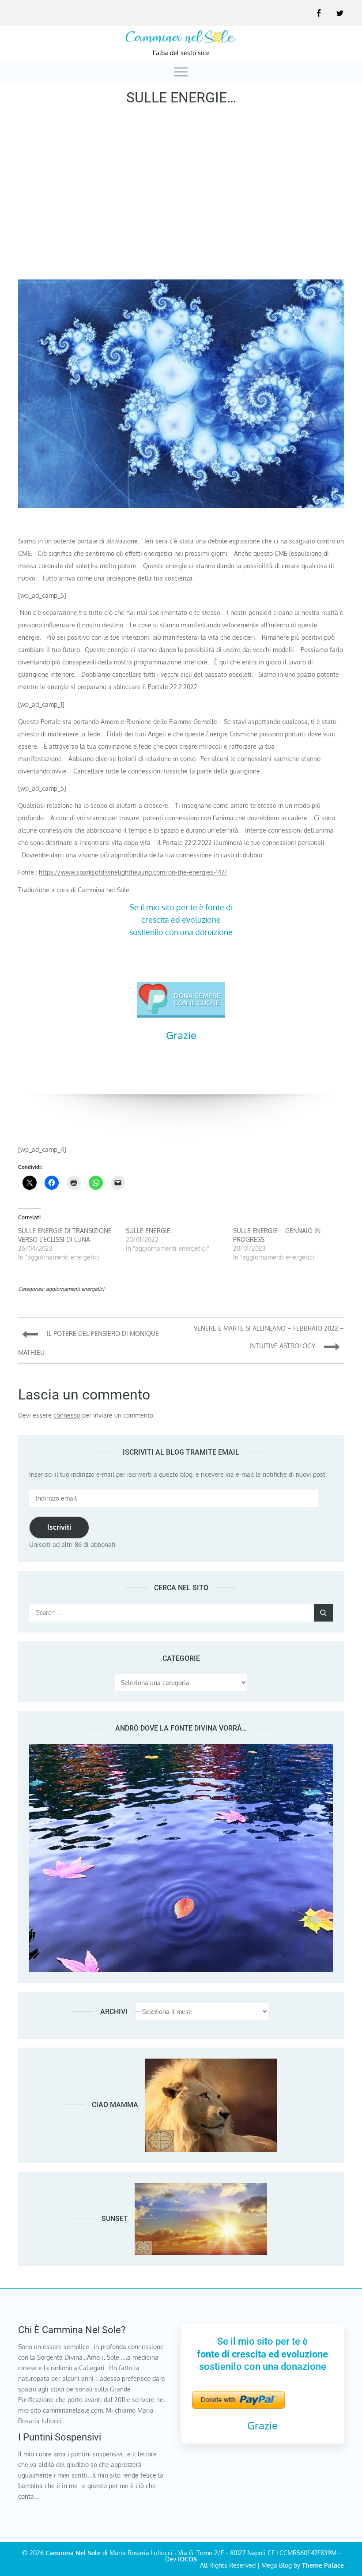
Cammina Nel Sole (73, 2553)
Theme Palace (323, 2565)
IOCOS (187, 2559)
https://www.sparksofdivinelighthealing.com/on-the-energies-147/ (133, 872)
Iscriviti (59, 1527)
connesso (67, 1415)
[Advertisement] (181, 196)
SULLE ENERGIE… (150, 1231)
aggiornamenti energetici (75, 1289)
